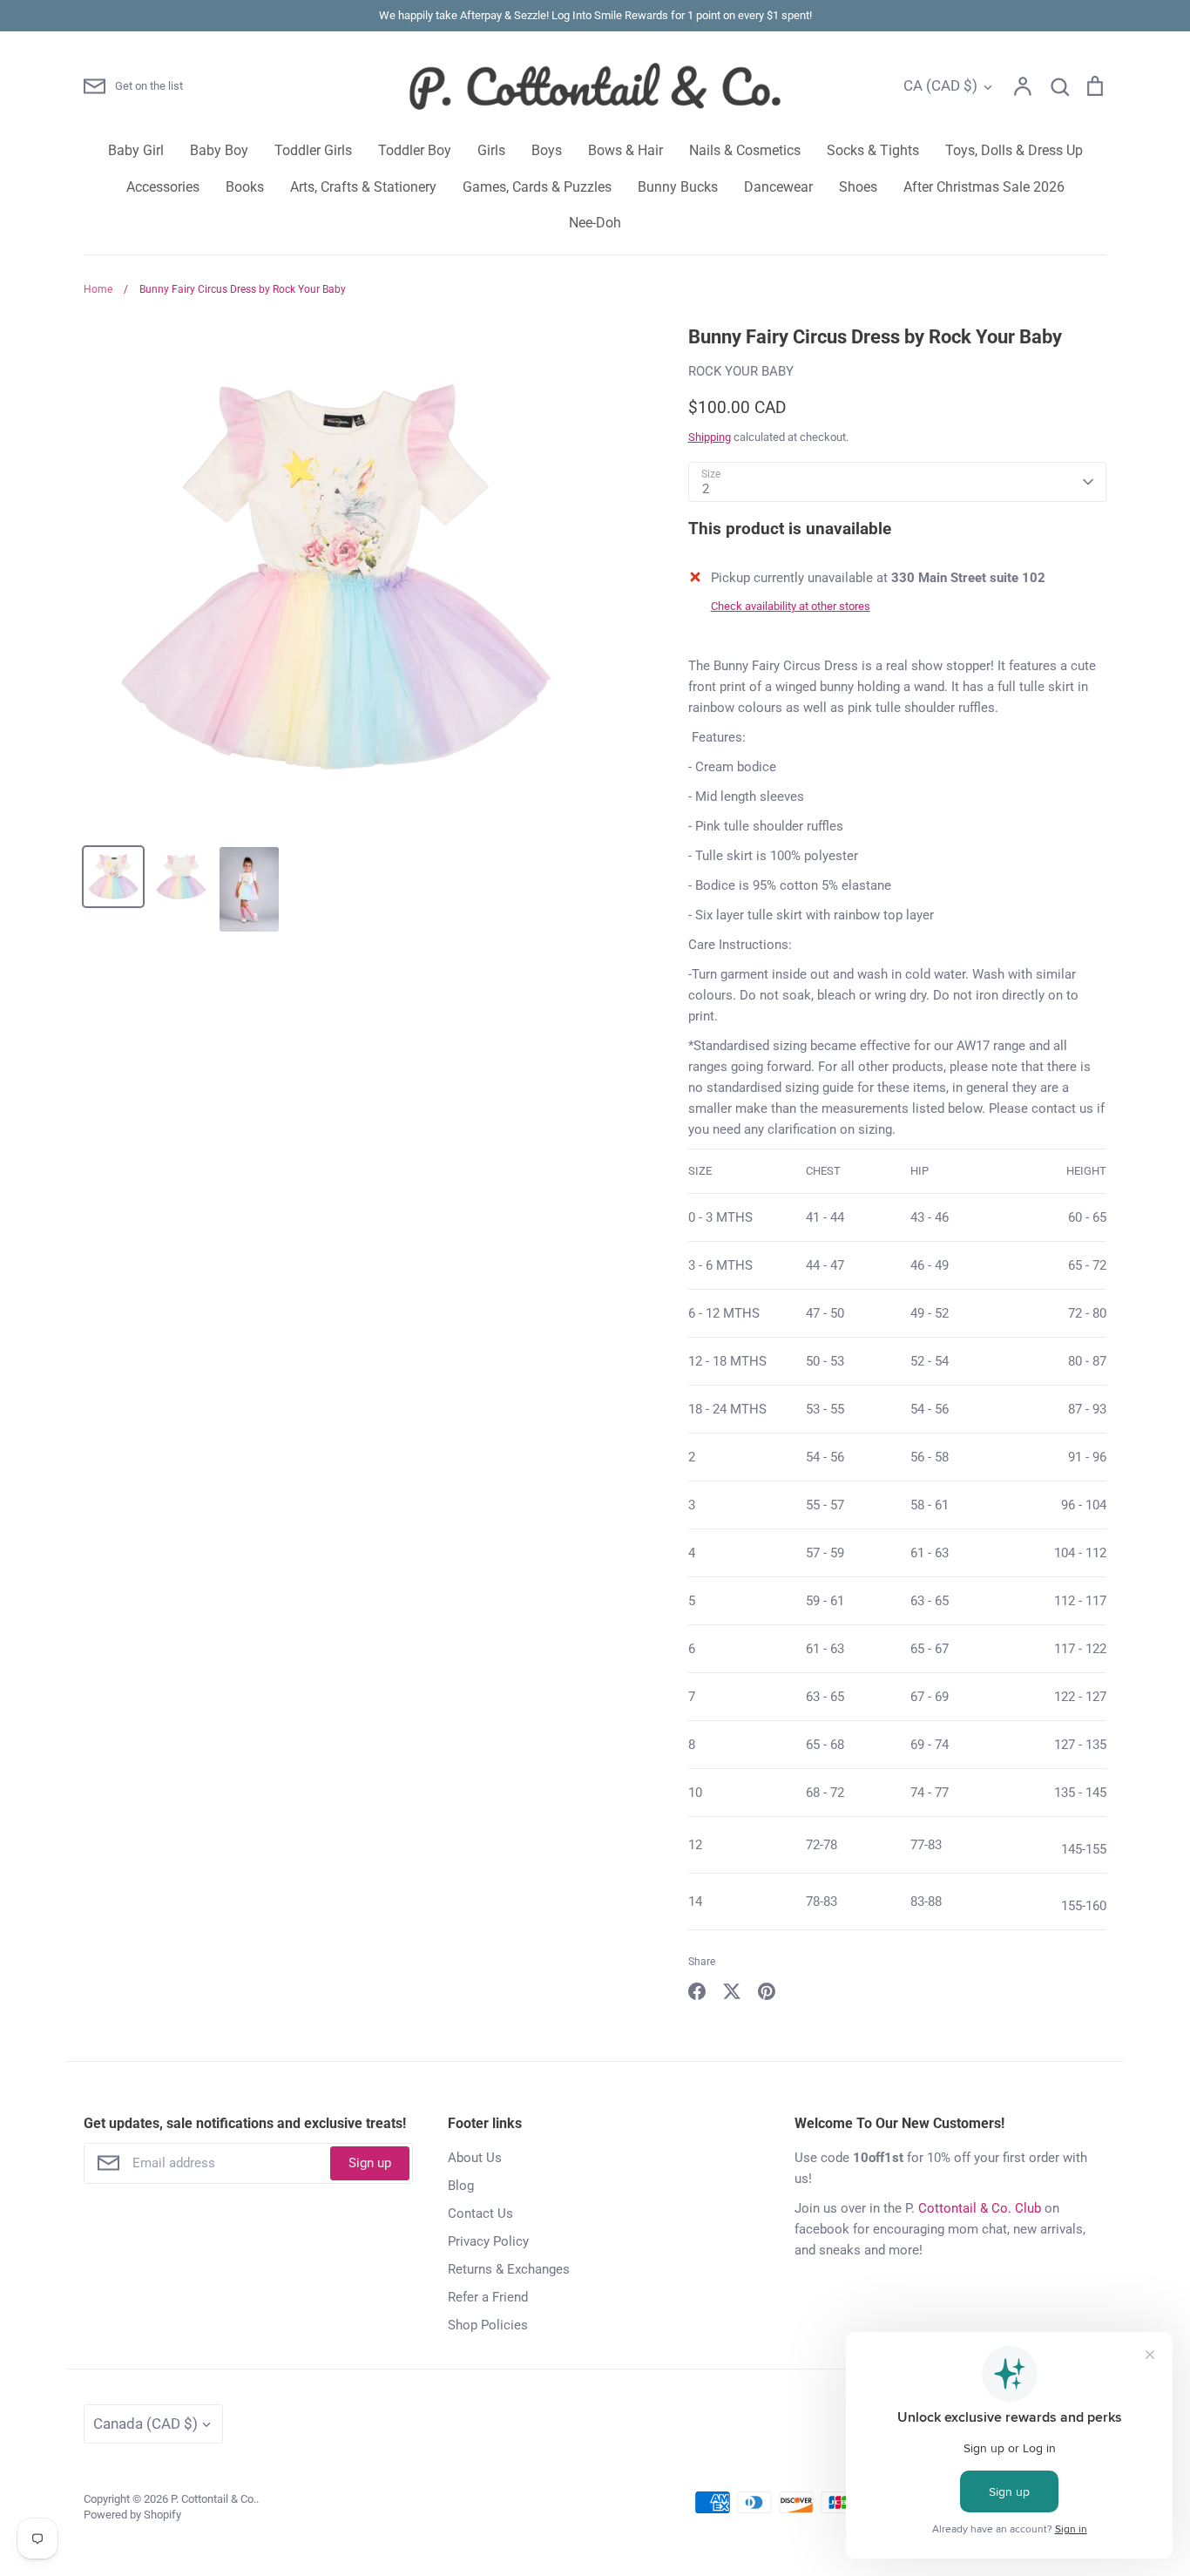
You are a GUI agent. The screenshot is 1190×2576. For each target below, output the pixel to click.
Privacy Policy (488, 2241)
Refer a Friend (488, 2297)
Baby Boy (219, 150)
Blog (461, 2186)
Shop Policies (488, 2325)
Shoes (858, 187)
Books (245, 187)
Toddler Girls (313, 150)
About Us (475, 2158)
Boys (547, 150)
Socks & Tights (873, 150)
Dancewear (778, 187)
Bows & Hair (625, 150)
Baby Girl (136, 150)
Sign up (370, 2163)
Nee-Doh (595, 223)
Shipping (710, 437)
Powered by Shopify (132, 2515)
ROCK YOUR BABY (741, 371)
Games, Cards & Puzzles (537, 187)
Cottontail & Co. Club (980, 2208)
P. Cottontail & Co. (213, 2499)
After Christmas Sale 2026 (984, 187)
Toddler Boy (415, 150)
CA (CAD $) (940, 85)
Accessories (163, 187)
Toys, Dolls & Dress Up (1014, 150)
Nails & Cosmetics (745, 150)
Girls (491, 150)
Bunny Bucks (678, 187)
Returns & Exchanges (509, 2269)
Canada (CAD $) (145, 2423)
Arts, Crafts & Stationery (363, 187)
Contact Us (480, 2213)
